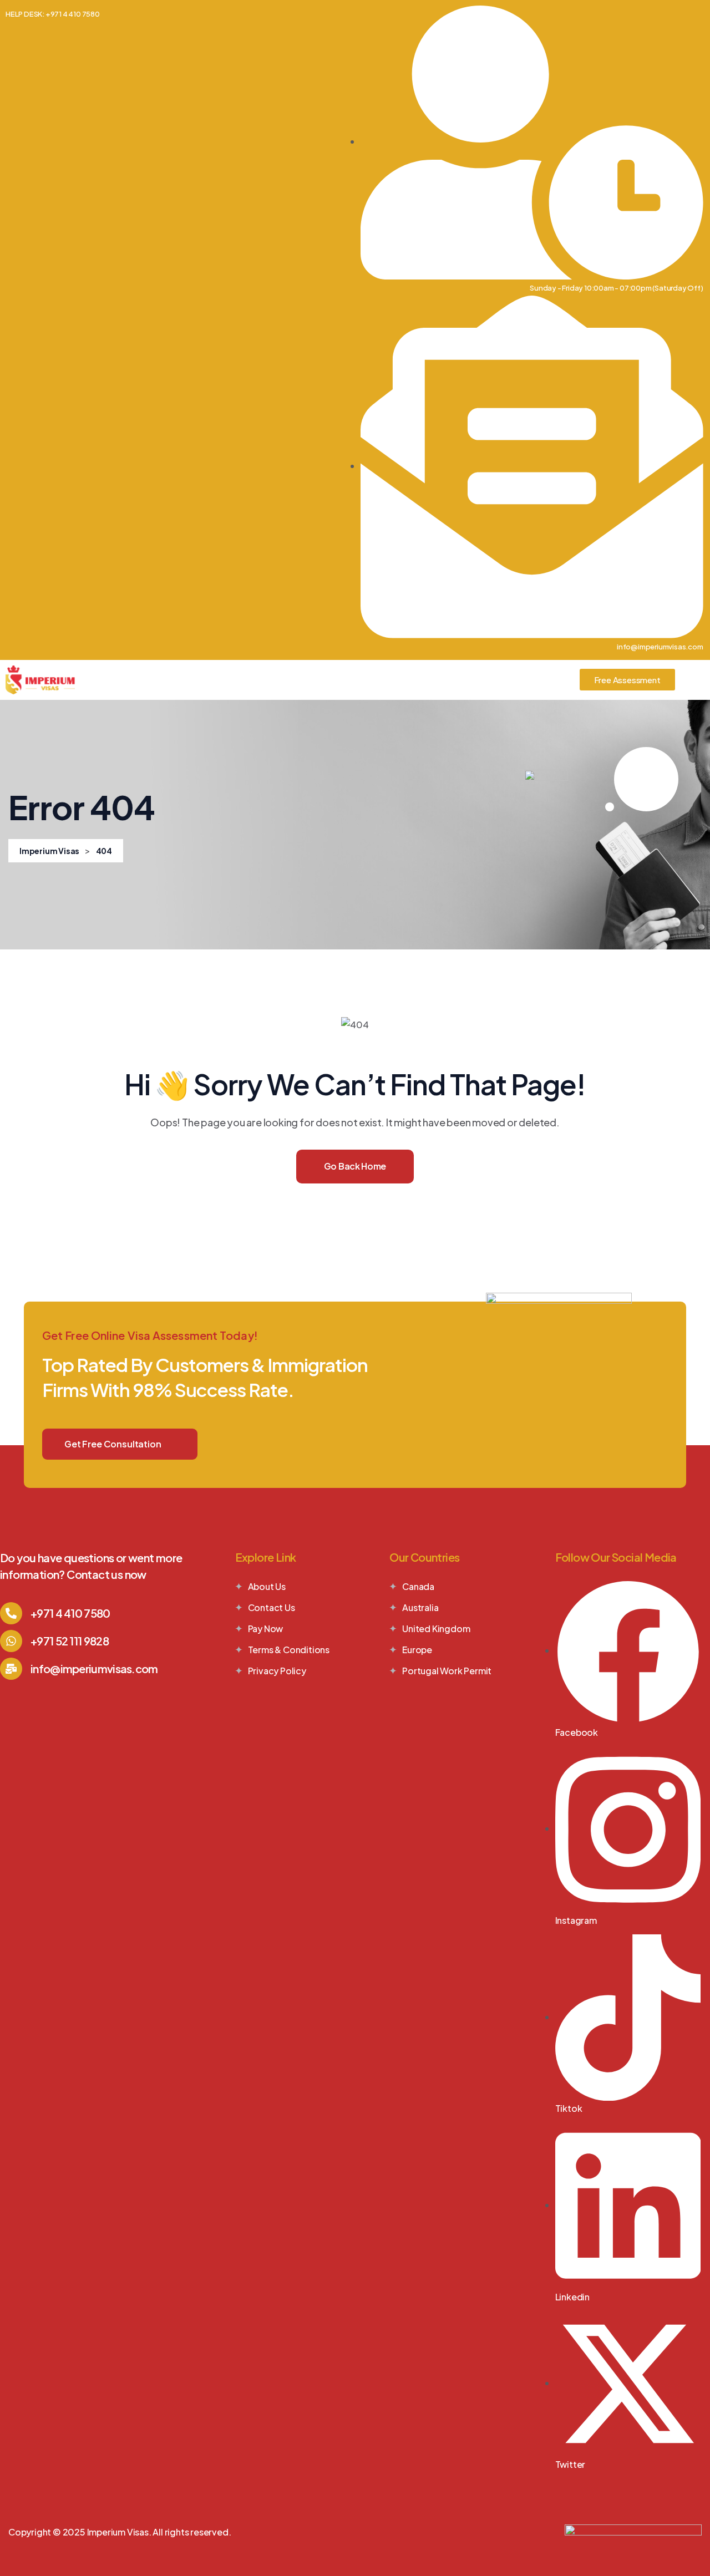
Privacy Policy (277, 1671)
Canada (418, 1586)
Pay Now (266, 1629)
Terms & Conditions (289, 1650)
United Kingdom (436, 1629)
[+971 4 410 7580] (11, 1613)
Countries (214, 680)
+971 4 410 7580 (70, 1613)
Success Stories (463, 680)
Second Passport (370, 680)
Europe (417, 1650)
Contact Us (544, 680)
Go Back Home (355, 1166)
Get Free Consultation (113, 1444)
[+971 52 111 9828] (11, 1641)
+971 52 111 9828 (70, 1641)
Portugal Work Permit (447, 1671)
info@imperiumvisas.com (94, 1668)
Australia (420, 1607)
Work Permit (284, 680)
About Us (151, 680)
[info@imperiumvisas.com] (11, 1669)
